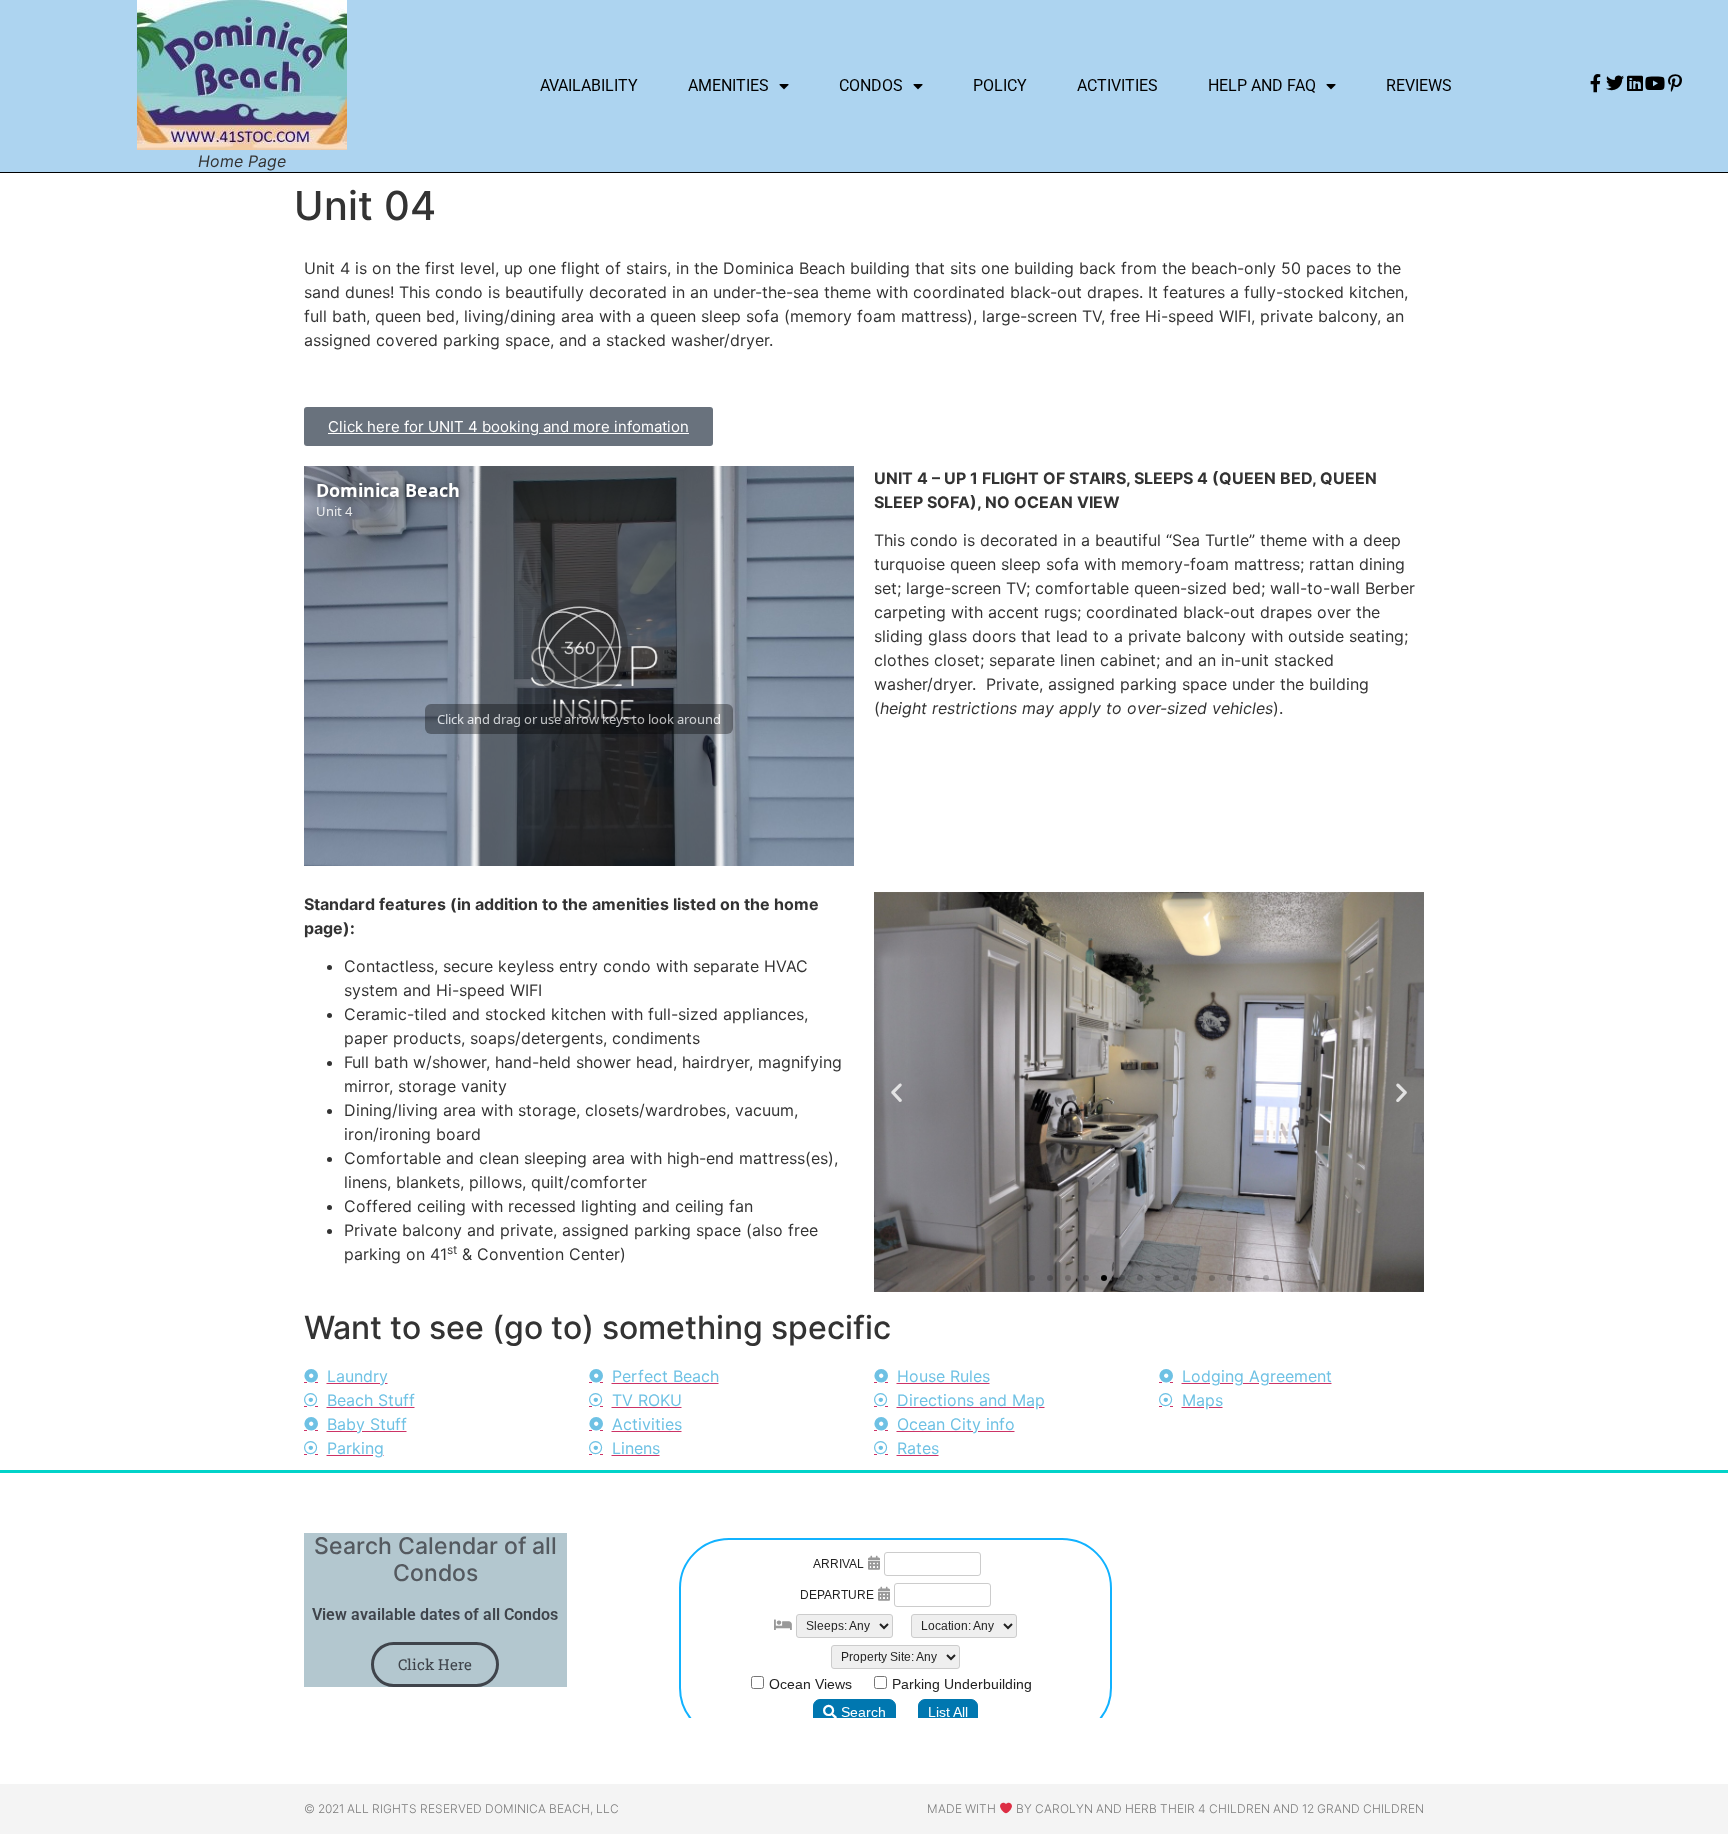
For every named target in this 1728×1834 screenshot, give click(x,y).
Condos (871, 85)
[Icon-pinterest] (1675, 83)
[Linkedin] (1635, 83)
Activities (1117, 85)
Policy (1000, 85)
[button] (896, 1091)
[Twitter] (1615, 83)
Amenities (728, 85)
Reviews (1419, 85)
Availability (589, 85)
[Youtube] (1655, 83)
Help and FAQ (1262, 85)
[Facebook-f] (1595, 83)
